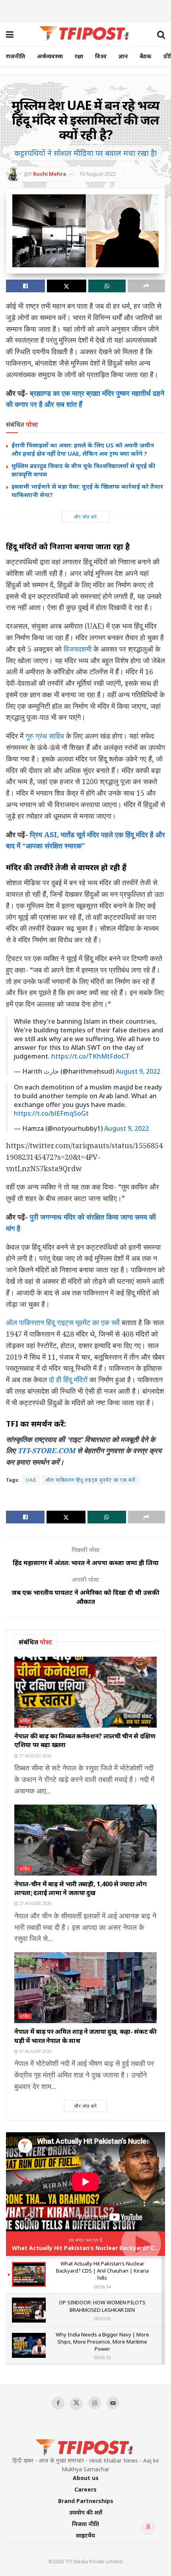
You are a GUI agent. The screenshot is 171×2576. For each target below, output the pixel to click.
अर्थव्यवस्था (50, 56)
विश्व (101, 56)
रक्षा (79, 56)
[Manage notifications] (148, 2527)
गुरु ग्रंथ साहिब (45, 736)
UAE (31, 1480)
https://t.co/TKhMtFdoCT (90, 1056)
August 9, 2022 (138, 1071)
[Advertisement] (85, 10)
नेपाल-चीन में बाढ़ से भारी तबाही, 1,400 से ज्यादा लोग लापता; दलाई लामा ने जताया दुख (80, 1888)
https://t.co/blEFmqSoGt (51, 1113)
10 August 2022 (97, 174)
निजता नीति (85, 2524)
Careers (85, 2489)
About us (86, 2478)
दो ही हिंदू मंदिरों (68, 1379)
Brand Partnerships (86, 2501)
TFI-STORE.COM (46, 1450)
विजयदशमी (78, 649)
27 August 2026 (35, 1756)
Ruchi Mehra (50, 174)
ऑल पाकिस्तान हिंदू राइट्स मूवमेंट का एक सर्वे (63, 1322)
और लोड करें (85, 517)
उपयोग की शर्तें (86, 2512)
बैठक (146, 56)
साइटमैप (85, 2535)
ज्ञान (123, 56)
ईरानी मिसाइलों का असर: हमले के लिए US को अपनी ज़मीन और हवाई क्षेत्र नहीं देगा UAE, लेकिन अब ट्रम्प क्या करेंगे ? (83, 449)
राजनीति (16, 56)
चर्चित (25, 1721)
